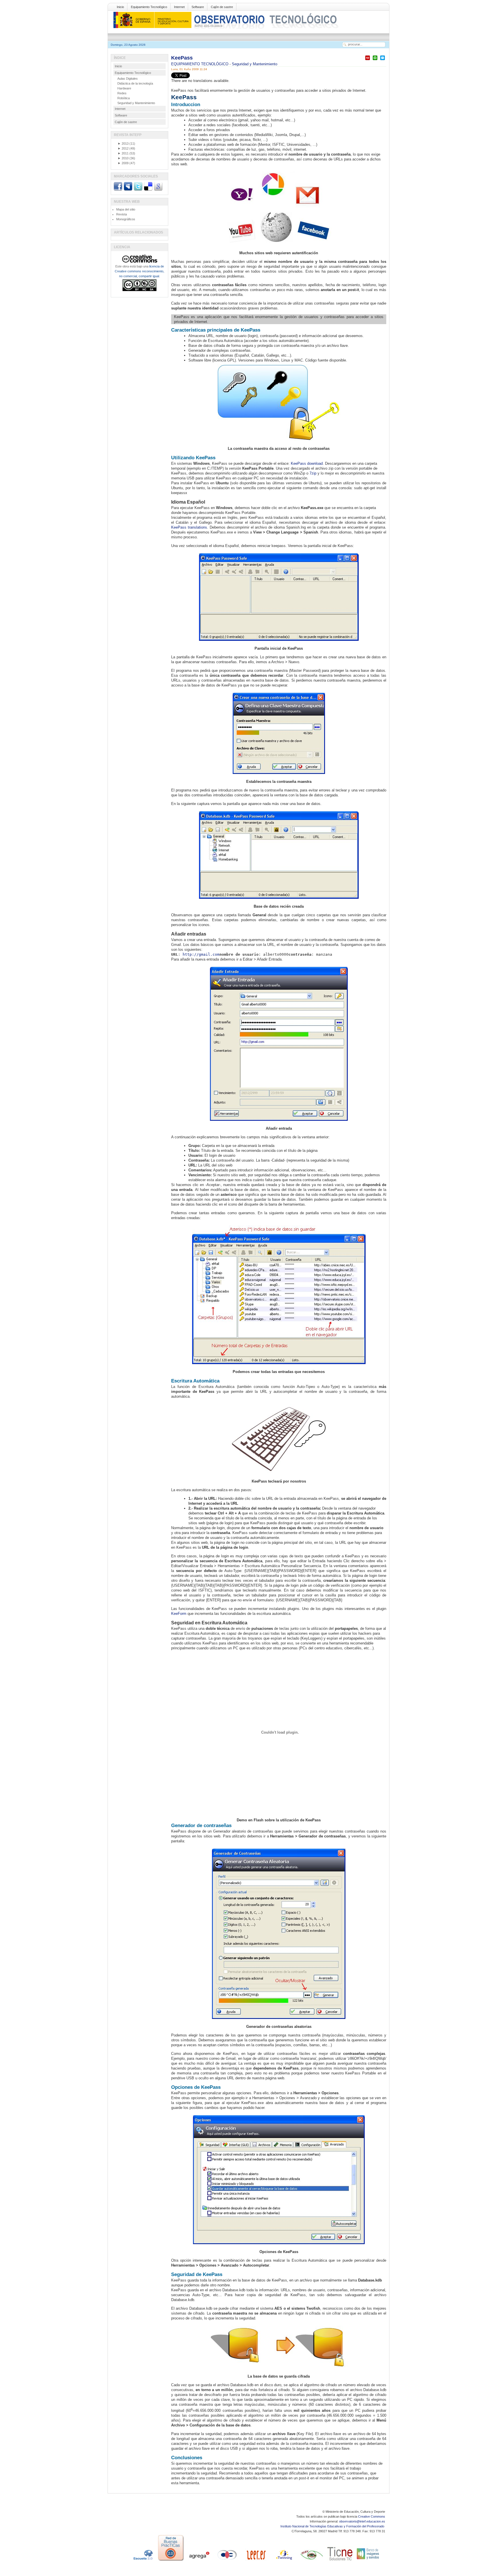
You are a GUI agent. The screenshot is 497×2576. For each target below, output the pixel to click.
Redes (122, 93)
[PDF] (368, 60)
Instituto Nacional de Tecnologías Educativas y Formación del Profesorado (333, 2526)
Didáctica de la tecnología (135, 83)
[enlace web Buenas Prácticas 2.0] (171, 2561)
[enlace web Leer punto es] (255, 2561)
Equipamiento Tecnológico (149, 7)
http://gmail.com (201, 954)
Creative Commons (372, 2516)
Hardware (124, 88)
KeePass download (307, 463)
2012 (123, 148)
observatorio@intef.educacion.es (362, 2521)
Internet (179, 7)
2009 (123, 163)
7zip (313, 473)
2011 (123, 153)
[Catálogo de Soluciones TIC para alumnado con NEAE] (340, 2561)
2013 (123, 144)
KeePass (182, 58)
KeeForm (179, 1614)
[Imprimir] (375, 60)
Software (198, 7)
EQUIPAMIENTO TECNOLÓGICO (200, 64)
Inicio (120, 7)
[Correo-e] (383, 60)
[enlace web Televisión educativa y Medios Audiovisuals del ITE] (312, 2561)
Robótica (124, 98)
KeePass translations (189, 527)
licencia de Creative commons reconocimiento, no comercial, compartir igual (139, 271)
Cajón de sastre (222, 7)
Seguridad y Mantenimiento (255, 64)
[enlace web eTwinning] (284, 2561)
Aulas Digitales (128, 79)
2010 (123, 158)
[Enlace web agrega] (199, 2561)
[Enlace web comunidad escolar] (227, 2561)
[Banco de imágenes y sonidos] (368, 2561)
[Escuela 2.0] (143, 2561)
